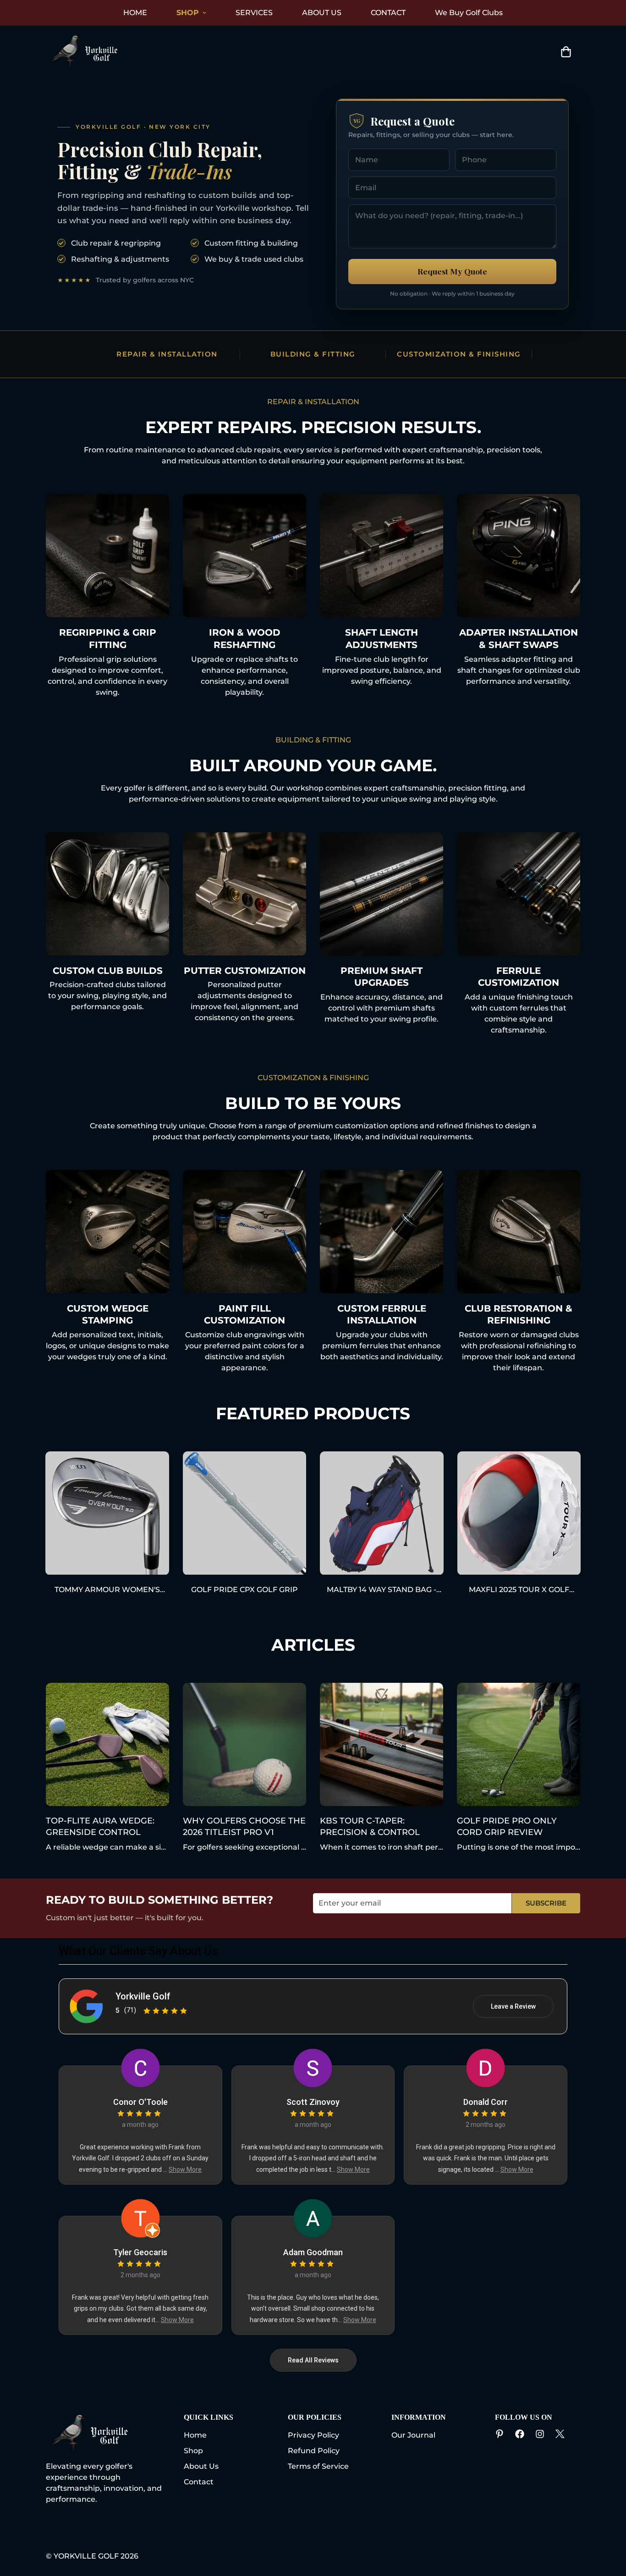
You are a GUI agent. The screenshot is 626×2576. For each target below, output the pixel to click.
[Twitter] (560, 2434)
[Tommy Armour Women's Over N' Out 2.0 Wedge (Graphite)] (107, 1513)
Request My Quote (452, 271)
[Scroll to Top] (324, 2526)
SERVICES (254, 13)
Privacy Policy (313, 2435)
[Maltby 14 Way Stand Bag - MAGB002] (382, 1513)
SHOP (188, 13)
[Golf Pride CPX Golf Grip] (245, 1513)
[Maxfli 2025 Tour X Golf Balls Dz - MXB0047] (519, 1513)
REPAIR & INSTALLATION (167, 354)
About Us (201, 2466)
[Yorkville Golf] (86, 52)
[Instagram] (540, 2434)
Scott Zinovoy (313, 2102)
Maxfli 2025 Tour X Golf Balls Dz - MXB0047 (519, 1590)
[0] (566, 52)
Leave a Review (513, 2006)
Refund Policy (314, 2451)
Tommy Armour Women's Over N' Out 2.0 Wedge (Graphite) (107, 1590)
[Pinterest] (500, 2434)
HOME (135, 13)
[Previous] (13, 1513)
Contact (199, 2482)
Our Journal (413, 2435)
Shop (193, 2451)
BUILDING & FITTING (313, 354)
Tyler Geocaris (140, 2252)
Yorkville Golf (143, 1996)
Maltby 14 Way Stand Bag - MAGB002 (382, 1590)
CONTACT (388, 13)
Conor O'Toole (140, 2102)
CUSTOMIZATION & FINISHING (459, 354)
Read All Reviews (313, 2360)
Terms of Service (318, 2466)
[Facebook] (520, 2434)
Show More (185, 2170)
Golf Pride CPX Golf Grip (244, 1590)
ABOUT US (322, 13)
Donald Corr (486, 2102)
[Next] (613, 1513)
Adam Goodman (313, 2252)
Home (195, 2435)
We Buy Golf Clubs (469, 13)
